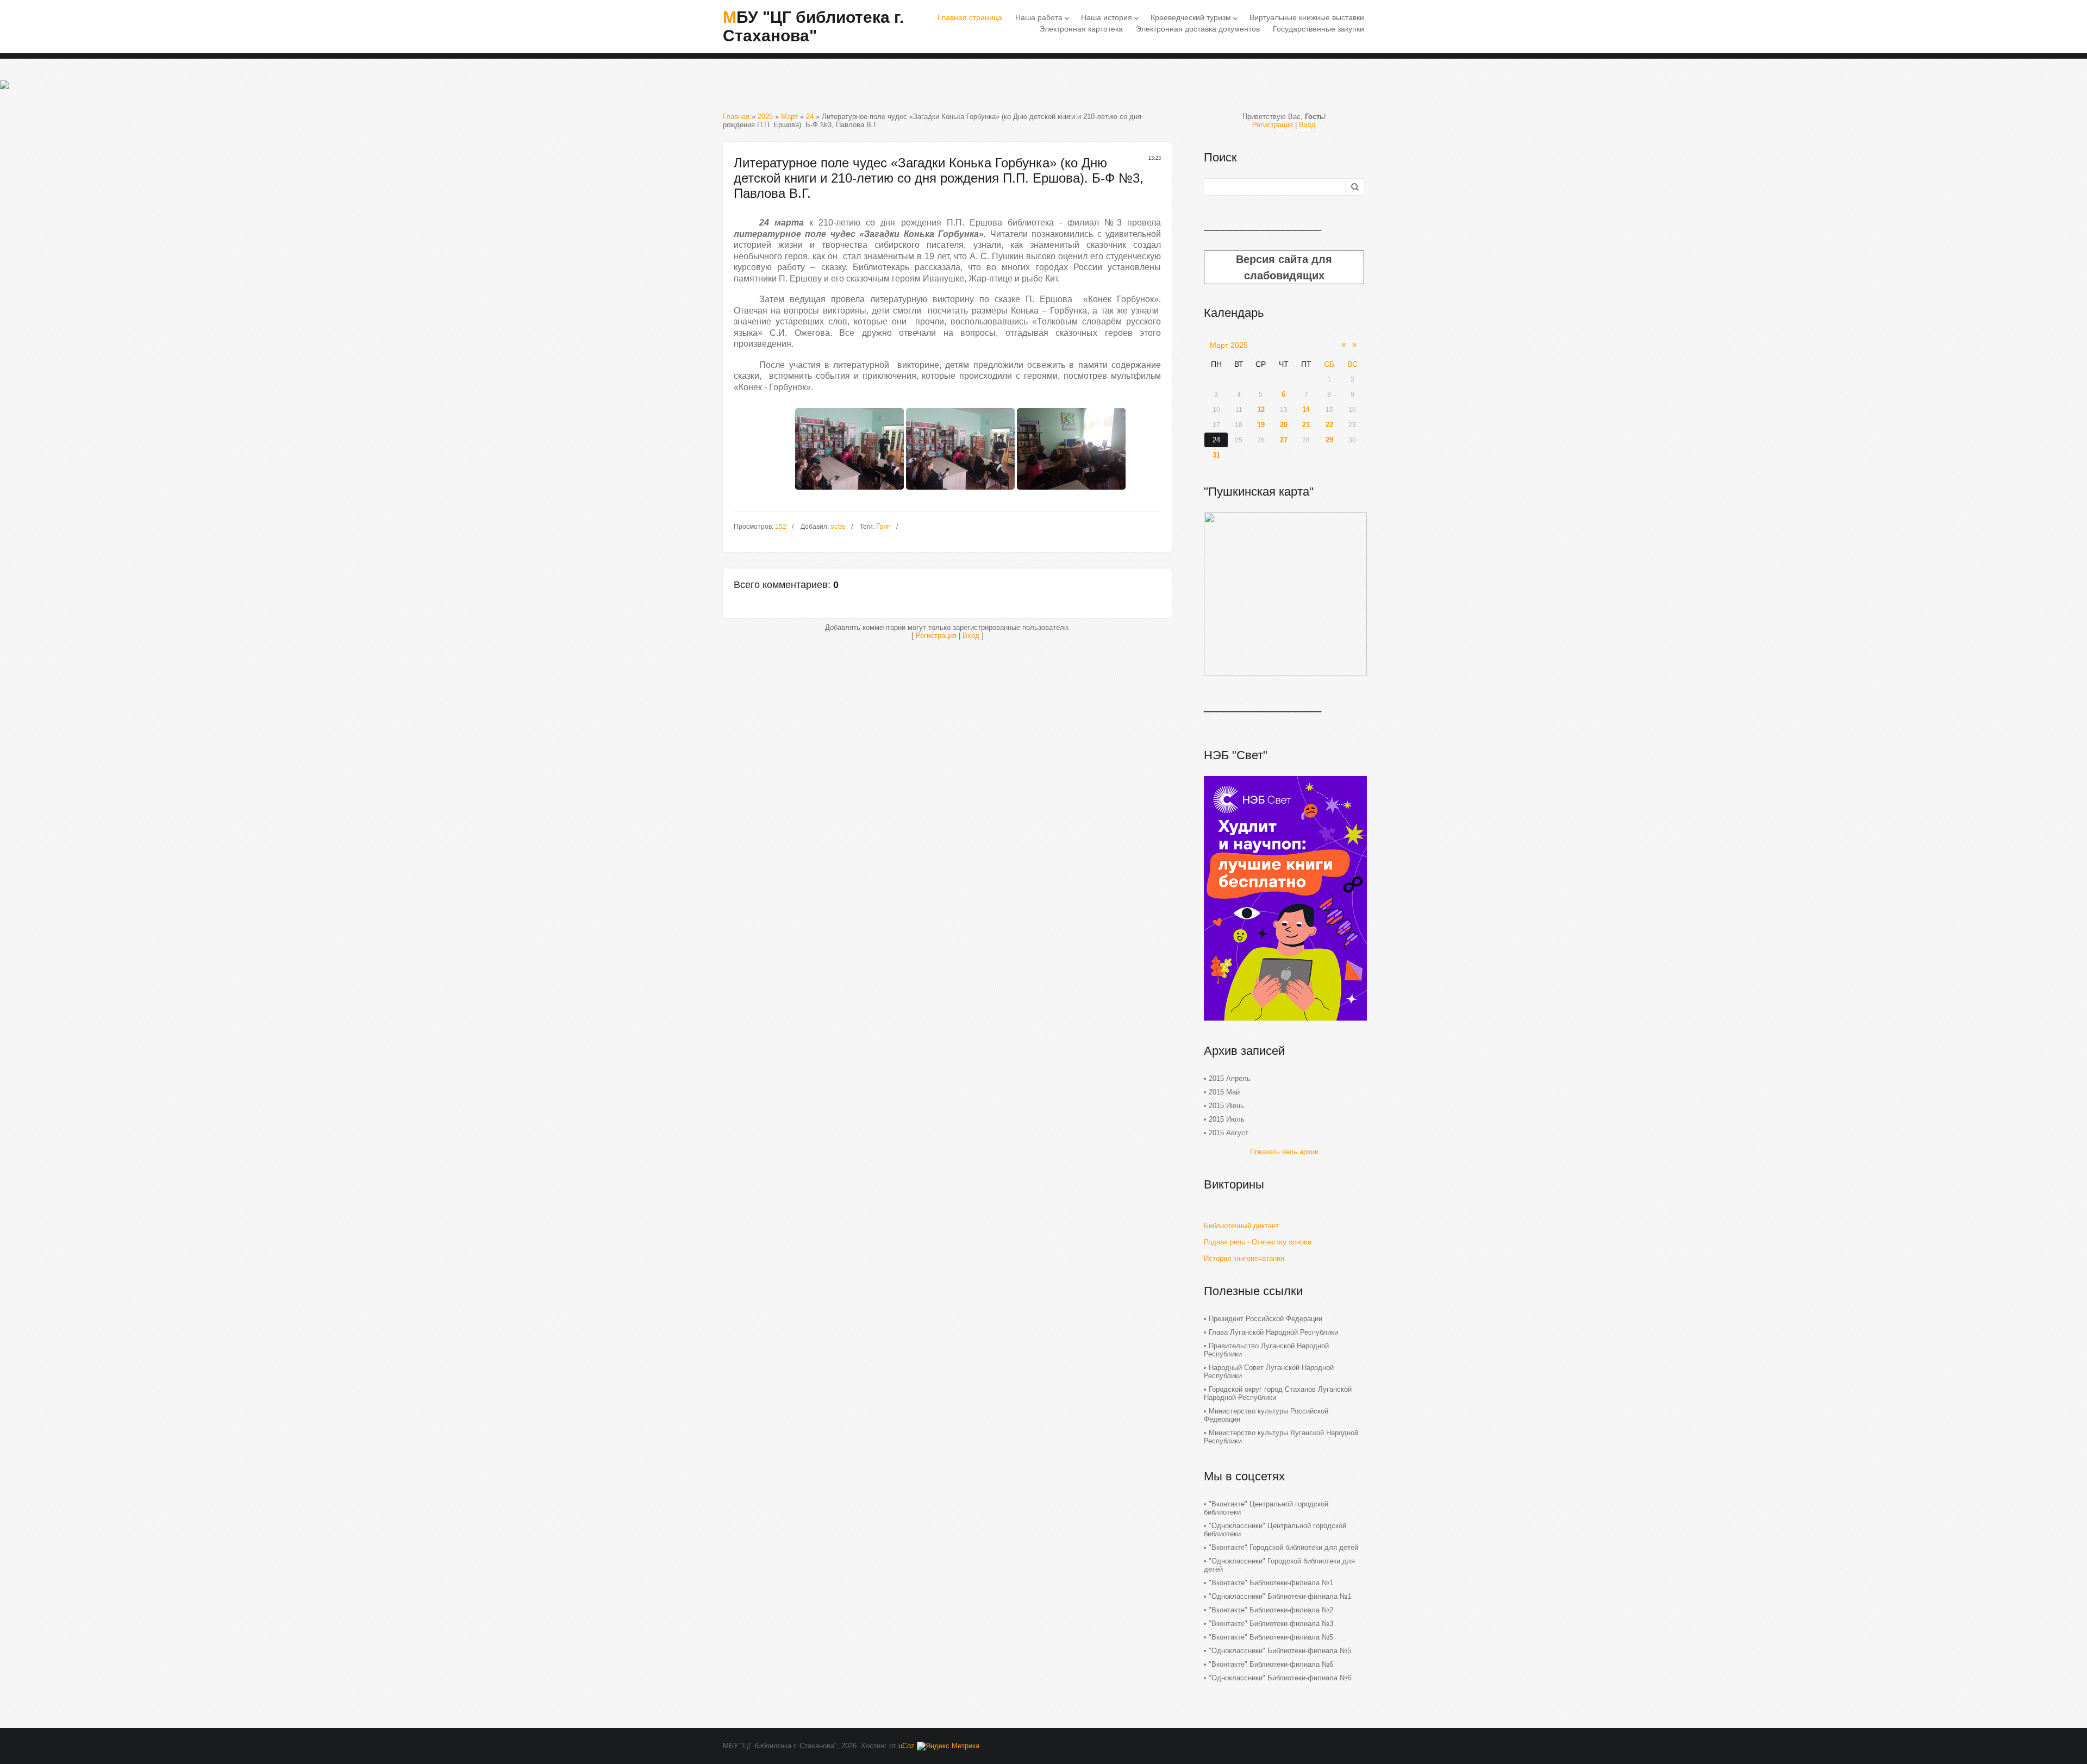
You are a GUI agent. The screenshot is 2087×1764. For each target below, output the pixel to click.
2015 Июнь (1226, 1106)
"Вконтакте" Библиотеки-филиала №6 (1271, 1664)
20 (1284, 425)
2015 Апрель (1230, 1078)
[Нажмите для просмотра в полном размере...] (849, 493)
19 (1261, 425)
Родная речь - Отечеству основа (1258, 1242)
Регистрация (936, 636)
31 (1216, 455)
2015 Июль (1227, 1119)
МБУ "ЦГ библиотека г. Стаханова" (813, 26)
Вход (971, 636)
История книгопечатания (1244, 1258)
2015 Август (1229, 1133)
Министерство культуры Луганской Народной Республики (1281, 1437)
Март (789, 117)
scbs (838, 526)
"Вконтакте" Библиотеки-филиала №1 (1271, 1583)
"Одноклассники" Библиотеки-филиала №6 (1280, 1678)
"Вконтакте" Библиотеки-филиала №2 (1271, 1610)
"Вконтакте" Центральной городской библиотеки (1266, 1508)
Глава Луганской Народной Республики (1273, 1332)
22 (1329, 425)
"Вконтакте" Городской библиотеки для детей (1283, 1547)
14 (1306, 409)
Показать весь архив (1284, 1152)
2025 (765, 117)
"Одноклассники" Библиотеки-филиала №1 (1280, 1596)
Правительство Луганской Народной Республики (1266, 1350)
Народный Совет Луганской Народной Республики (1269, 1372)
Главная (736, 117)
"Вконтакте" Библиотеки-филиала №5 (1271, 1637)
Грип (883, 526)
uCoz (907, 1746)
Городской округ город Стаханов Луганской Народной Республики (1278, 1393)
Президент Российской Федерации (1266, 1319)
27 (1284, 440)
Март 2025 (1229, 345)
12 (1261, 409)
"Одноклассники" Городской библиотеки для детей (1279, 1565)
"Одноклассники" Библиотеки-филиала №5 (1280, 1651)
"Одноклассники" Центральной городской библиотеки (1275, 1530)
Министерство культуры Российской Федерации (1266, 1415)
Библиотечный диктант (1241, 1226)
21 (1306, 425)
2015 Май (1224, 1092)
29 (1329, 440)
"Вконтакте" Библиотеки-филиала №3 (1271, 1624)
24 (810, 117)
